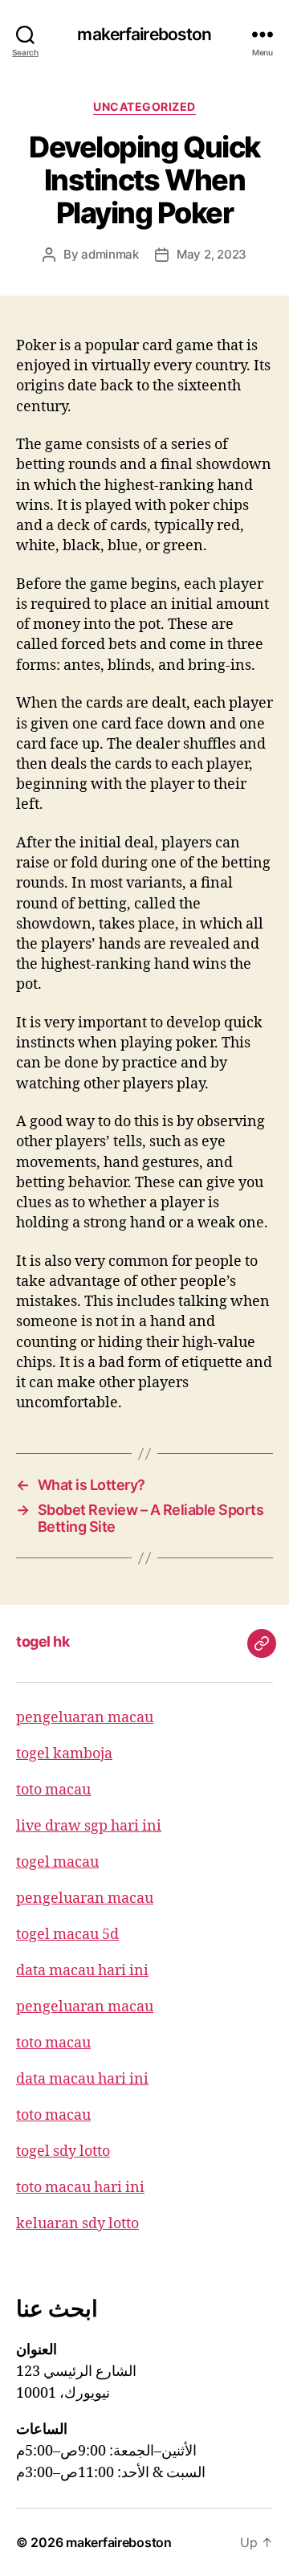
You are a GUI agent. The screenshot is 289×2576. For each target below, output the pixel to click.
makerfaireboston (144, 34)
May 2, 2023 (212, 254)
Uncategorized (144, 106)
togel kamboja (64, 1754)
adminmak (110, 254)
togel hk (43, 1641)
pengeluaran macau (85, 1718)
